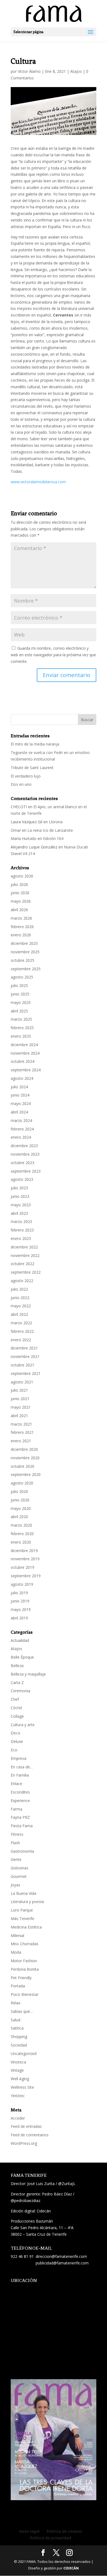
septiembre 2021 (26, 1373)
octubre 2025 (22, 960)
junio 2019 (20, 1601)
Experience (20, 1801)
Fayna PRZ (20, 1817)
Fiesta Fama (22, 1826)
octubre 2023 (22, 1163)
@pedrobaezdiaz (26, 2201)
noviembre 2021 (25, 1356)
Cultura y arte (23, 1725)
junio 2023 (20, 1196)
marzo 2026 (21, 918)
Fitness (17, 1834)
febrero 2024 (22, 1129)
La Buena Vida (23, 1893)
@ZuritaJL (67, 2184)
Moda (16, 1952)
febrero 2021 (22, 1432)
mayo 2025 (21, 1002)
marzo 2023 (21, 1221)
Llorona (56, 822)
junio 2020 (20, 1500)
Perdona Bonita (25, 1969)
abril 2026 (19, 910)
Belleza (17, 1666)
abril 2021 (19, 1416)
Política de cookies (64, 2531)
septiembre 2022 (26, 1272)
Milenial (17, 1935)
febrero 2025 (22, 1028)
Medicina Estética (26, 1927)
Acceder (18, 2118)
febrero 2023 (22, 1230)
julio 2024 (19, 1087)
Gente (16, 1859)
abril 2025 (19, 1011)
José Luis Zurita (41, 2184)
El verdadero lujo (26, 776)
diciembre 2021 (24, 1348)
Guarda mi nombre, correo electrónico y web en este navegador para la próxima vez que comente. (53, 655)
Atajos (76, 71)
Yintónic (18, 2096)
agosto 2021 (22, 1382)
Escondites (20, 1792)
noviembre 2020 (25, 1458)
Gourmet (19, 1876)
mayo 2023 (21, 1205)
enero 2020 (21, 1542)
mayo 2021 (21, 1407)
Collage (17, 1716)
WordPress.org (24, 2143)
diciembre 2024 (24, 1045)
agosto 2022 (22, 1281)
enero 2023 (21, 1238)
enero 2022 (21, 1340)
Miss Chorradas (25, 1944)
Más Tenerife (22, 1919)
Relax (16, 2003)
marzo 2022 (21, 1323)
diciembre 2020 (24, 1449)
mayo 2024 (21, 1103)
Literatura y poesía (27, 1902)
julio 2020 (19, 1491)
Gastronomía (22, 1851)
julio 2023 (19, 1188)
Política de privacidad (50, 2538)
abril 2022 (19, 1314)
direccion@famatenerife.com (61, 2256)
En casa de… (22, 1767)
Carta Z (17, 1683)
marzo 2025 (21, 1019)
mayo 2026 (21, 901)
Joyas (16, 1885)
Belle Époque (22, 1657)
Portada (18, 1986)
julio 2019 (19, 1593)
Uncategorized (24, 2053)
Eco (14, 1750)
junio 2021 (20, 1399)
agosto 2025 (22, 977)
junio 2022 (20, 1298)
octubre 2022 (22, 1264)
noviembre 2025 (25, 952)
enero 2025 (21, 1036)
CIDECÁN (71, 2568)
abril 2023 (19, 1213)
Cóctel (16, 1708)
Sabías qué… (22, 2011)
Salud (16, 2020)
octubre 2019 (22, 1567)
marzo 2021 (21, 1424)
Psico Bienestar (25, 1994)
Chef (15, 1699)
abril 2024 (19, 1112)
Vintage (17, 2070)
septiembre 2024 (26, 1070)
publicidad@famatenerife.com (62, 2263)
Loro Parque (22, 1910)
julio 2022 (19, 1289)
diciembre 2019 (24, 1551)
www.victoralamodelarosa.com (38, 482)
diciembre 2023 (24, 1146)
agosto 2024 (22, 1078)
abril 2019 (19, 1618)
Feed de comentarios (30, 2135)
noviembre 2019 (25, 1559)
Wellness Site (22, 2087)
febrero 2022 (22, 1331)
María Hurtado (24, 838)
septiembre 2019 (26, 1576)
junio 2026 (20, 893)
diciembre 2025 (24, 943)
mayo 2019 (21, 1609)
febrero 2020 (22, 1534)
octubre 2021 (22, 1365)
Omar (16, 830)
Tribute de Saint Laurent (32, 768)
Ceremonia (20, 1691)
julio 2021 (19, 1390)
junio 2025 (20, 994)
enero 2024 (21, 1137)
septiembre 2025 (26, 969)
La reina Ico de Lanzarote (50, 830)
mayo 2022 (21, 1306)
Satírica (17, 2028)
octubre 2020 (22, 1466)
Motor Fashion (24, 1961)
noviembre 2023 (25, 1154)
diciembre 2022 (24, 1247)
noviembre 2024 (25, 1053)
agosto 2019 (22, 1584)
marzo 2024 (21, 1120)
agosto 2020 (22, 1483)
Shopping (19, 2037)
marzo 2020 (21, 1525)
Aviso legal (29, 2531)
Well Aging (20, 2079)
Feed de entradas (26, 2126)
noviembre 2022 (25, 1255)
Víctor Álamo (29, 71)
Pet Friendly (21, 1978)
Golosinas (19, 1868)
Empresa (19, 1758)
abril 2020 (19, 1517)
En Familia (20, 1775)
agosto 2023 (22, 1179)
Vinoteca (18, 2062)
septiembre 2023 (26, 1171)
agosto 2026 (22, 876)
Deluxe (17, 1741)
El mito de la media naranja (35, 744)
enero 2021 (21, 1441)
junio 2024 (20, 1095)
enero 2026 (21, 935)
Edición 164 (53, 838)
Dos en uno (21, 784)
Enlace (16, 1784)
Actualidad (20, 1640)
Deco (16, 1733)
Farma (16, 1809)
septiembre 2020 (26, 1474)
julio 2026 (19, 884)
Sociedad (19, 2045)
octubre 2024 (22, 1061)
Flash (15, 1843)
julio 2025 (19, 985)
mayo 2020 (21, 1508)
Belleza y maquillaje (28, 1674)
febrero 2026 (22, 927)
